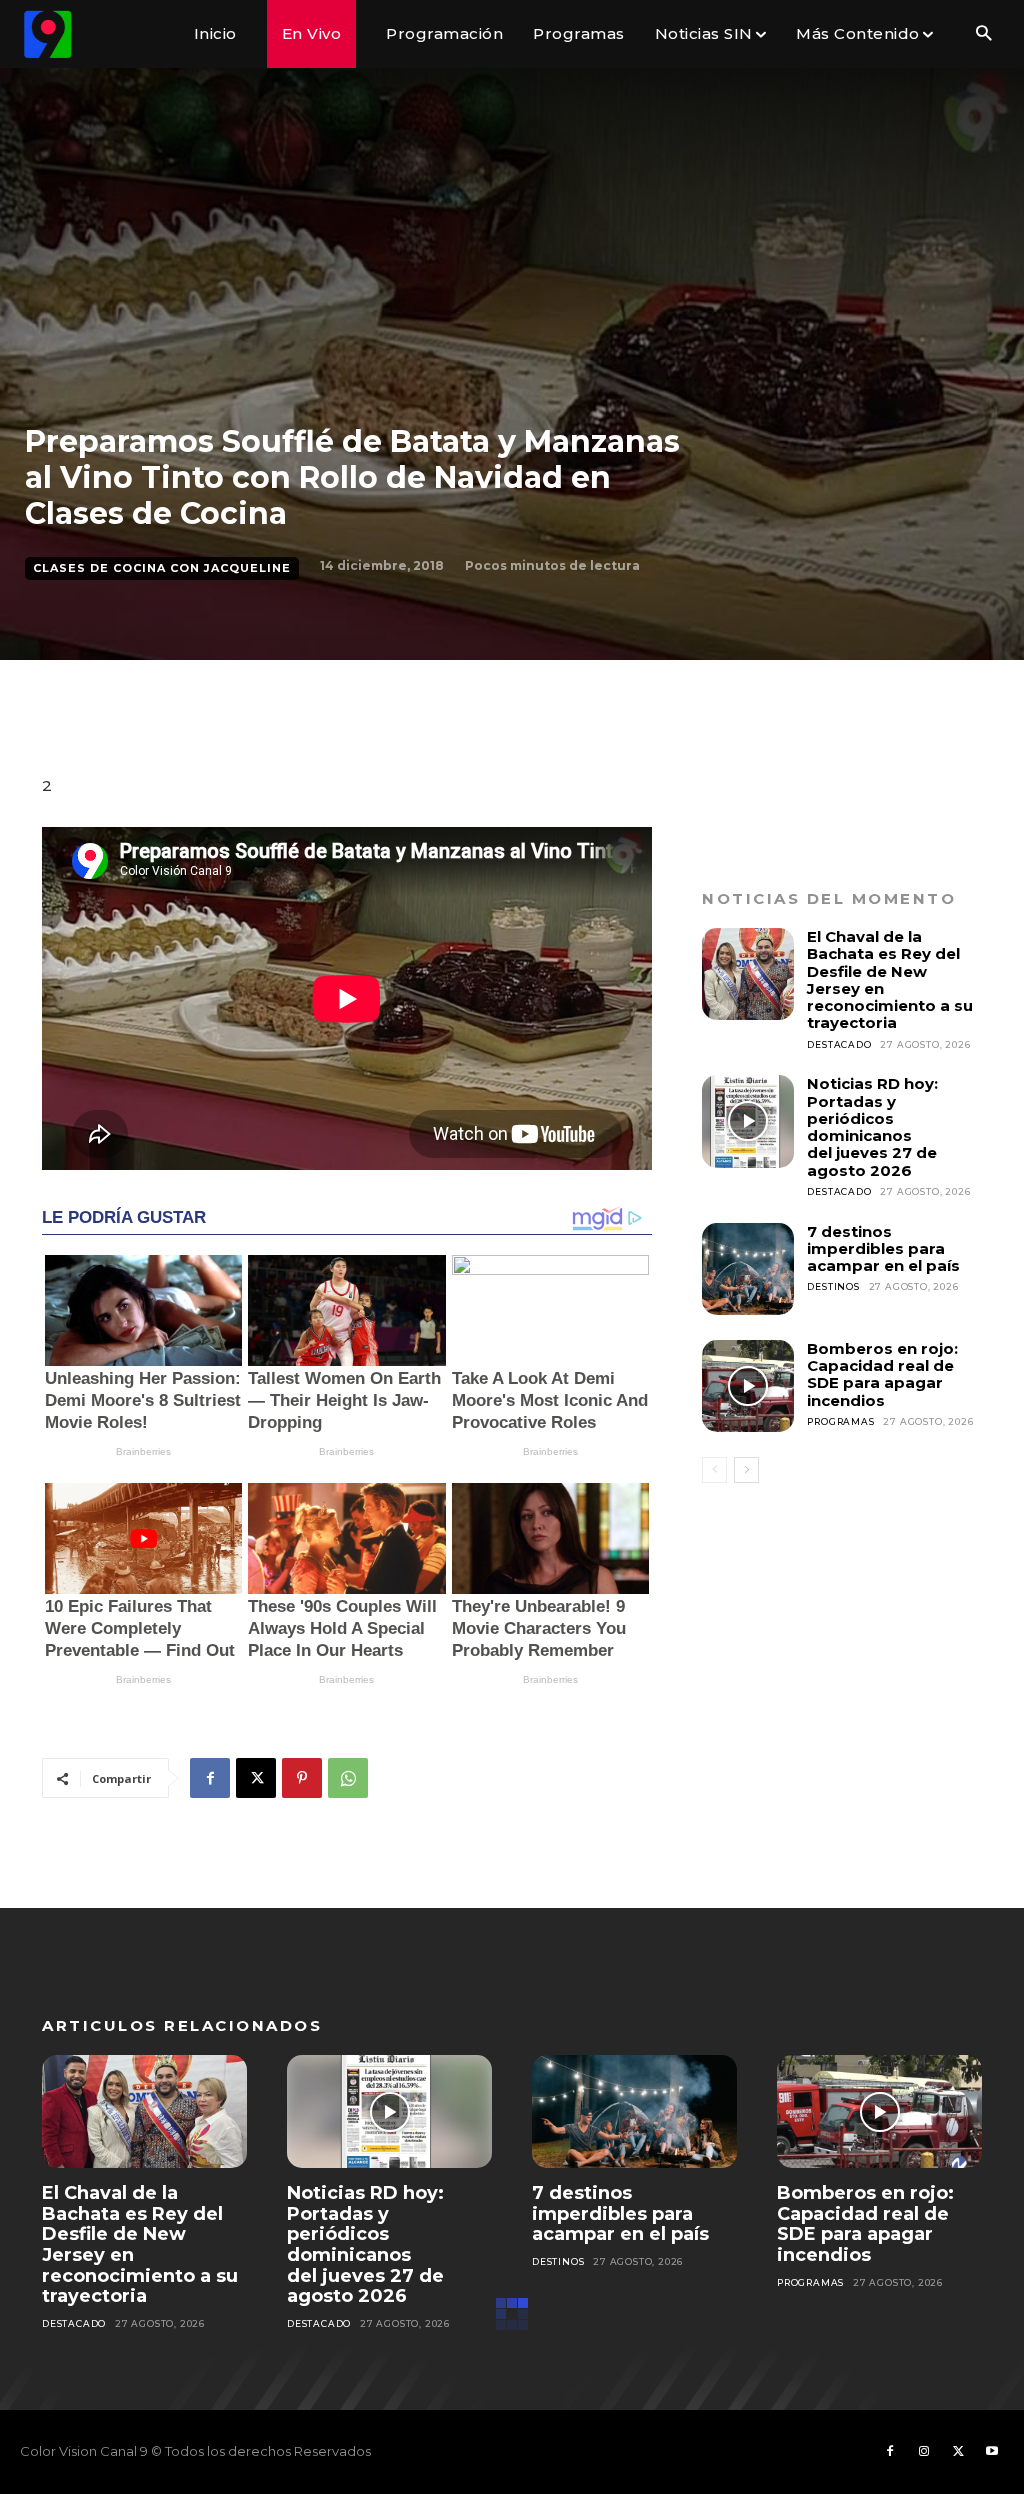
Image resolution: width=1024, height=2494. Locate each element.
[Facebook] (210, 1778)
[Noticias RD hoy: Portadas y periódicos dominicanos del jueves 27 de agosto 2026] (748, 1121)
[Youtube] (992, 2452)
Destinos (833, 1286)
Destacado (839, 1044)
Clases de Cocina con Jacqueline (162, 568)
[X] (256, 1778)
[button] (983, 34)
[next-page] (746, 1470)
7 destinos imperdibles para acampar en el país (883, 1249)
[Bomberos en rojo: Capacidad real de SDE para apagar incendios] (748, 1386)
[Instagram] (924, 2452)
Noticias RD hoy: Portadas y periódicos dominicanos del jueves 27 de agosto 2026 (872, 1126)
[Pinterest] (302, 1778)
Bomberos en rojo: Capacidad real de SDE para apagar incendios (882, 1374)
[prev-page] (714, 1470)
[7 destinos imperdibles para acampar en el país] (748, 1269)
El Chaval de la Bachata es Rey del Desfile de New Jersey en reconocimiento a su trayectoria (890, 979)
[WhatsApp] (348, 1778)
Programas (840, 1421)
